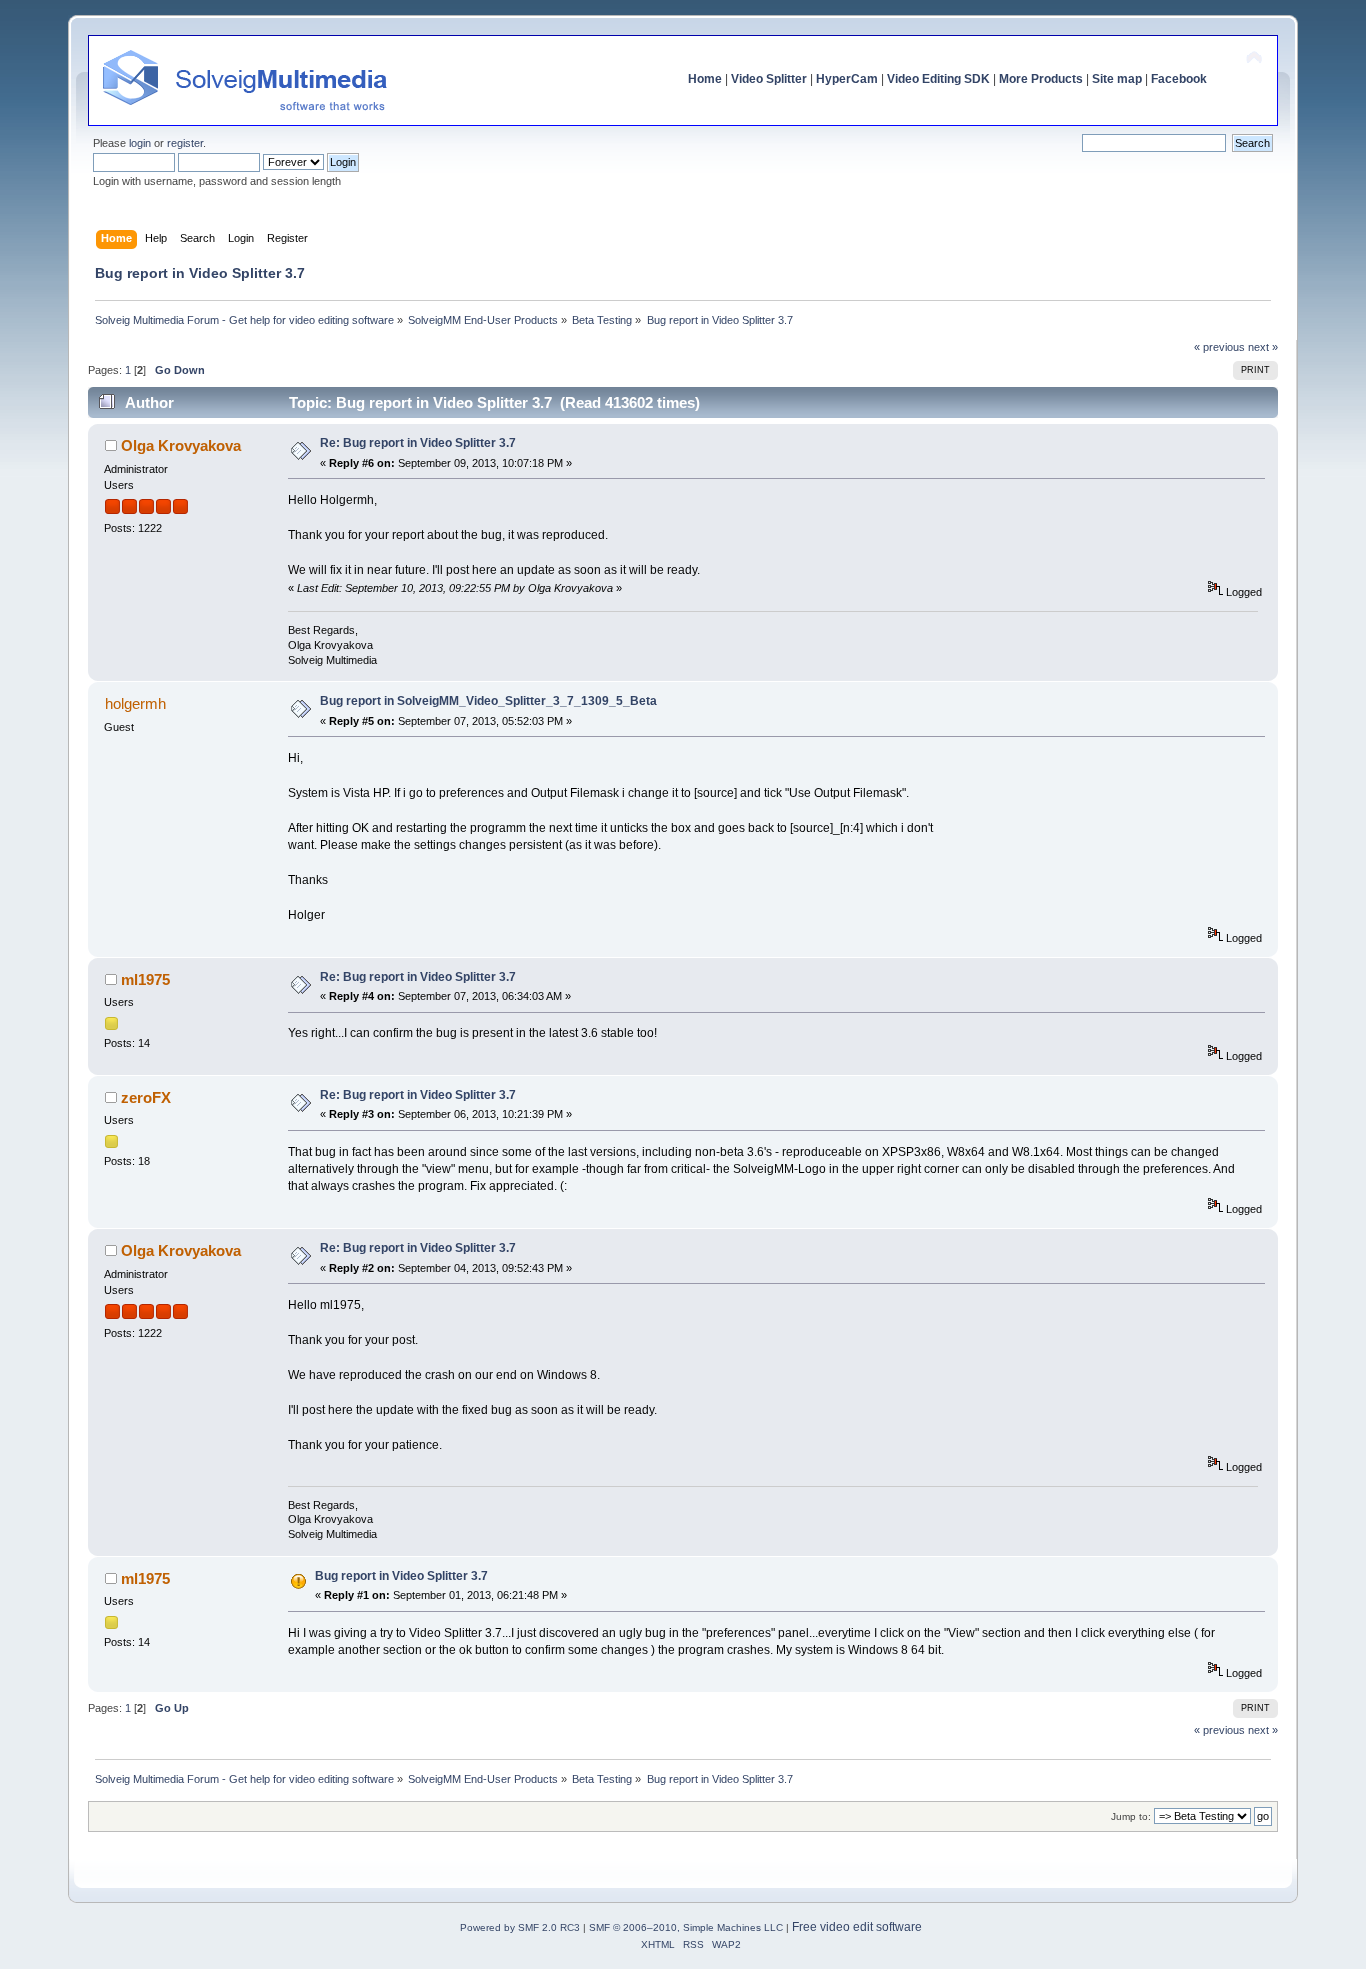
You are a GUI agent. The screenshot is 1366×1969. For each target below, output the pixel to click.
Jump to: (1131, 1816)
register (185, 143)
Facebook (1179, 79)
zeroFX (146, 1097)
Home (705, 79)
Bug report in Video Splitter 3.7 (401, 1576)
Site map (1117, 79)
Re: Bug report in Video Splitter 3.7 (418, 443)
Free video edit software (857, 1927)
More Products (1041, 79)
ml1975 (145, 979)
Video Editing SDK (938, 79)
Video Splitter (769, 79)
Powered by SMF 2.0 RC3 (520, 1927)
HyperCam (847, 79)
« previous (1219, 347)
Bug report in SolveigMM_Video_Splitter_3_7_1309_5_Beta (488, 701)
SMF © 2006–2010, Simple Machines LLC (686, 1927)
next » (1263, 347)
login (140, 143)
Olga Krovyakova (181, 445)
